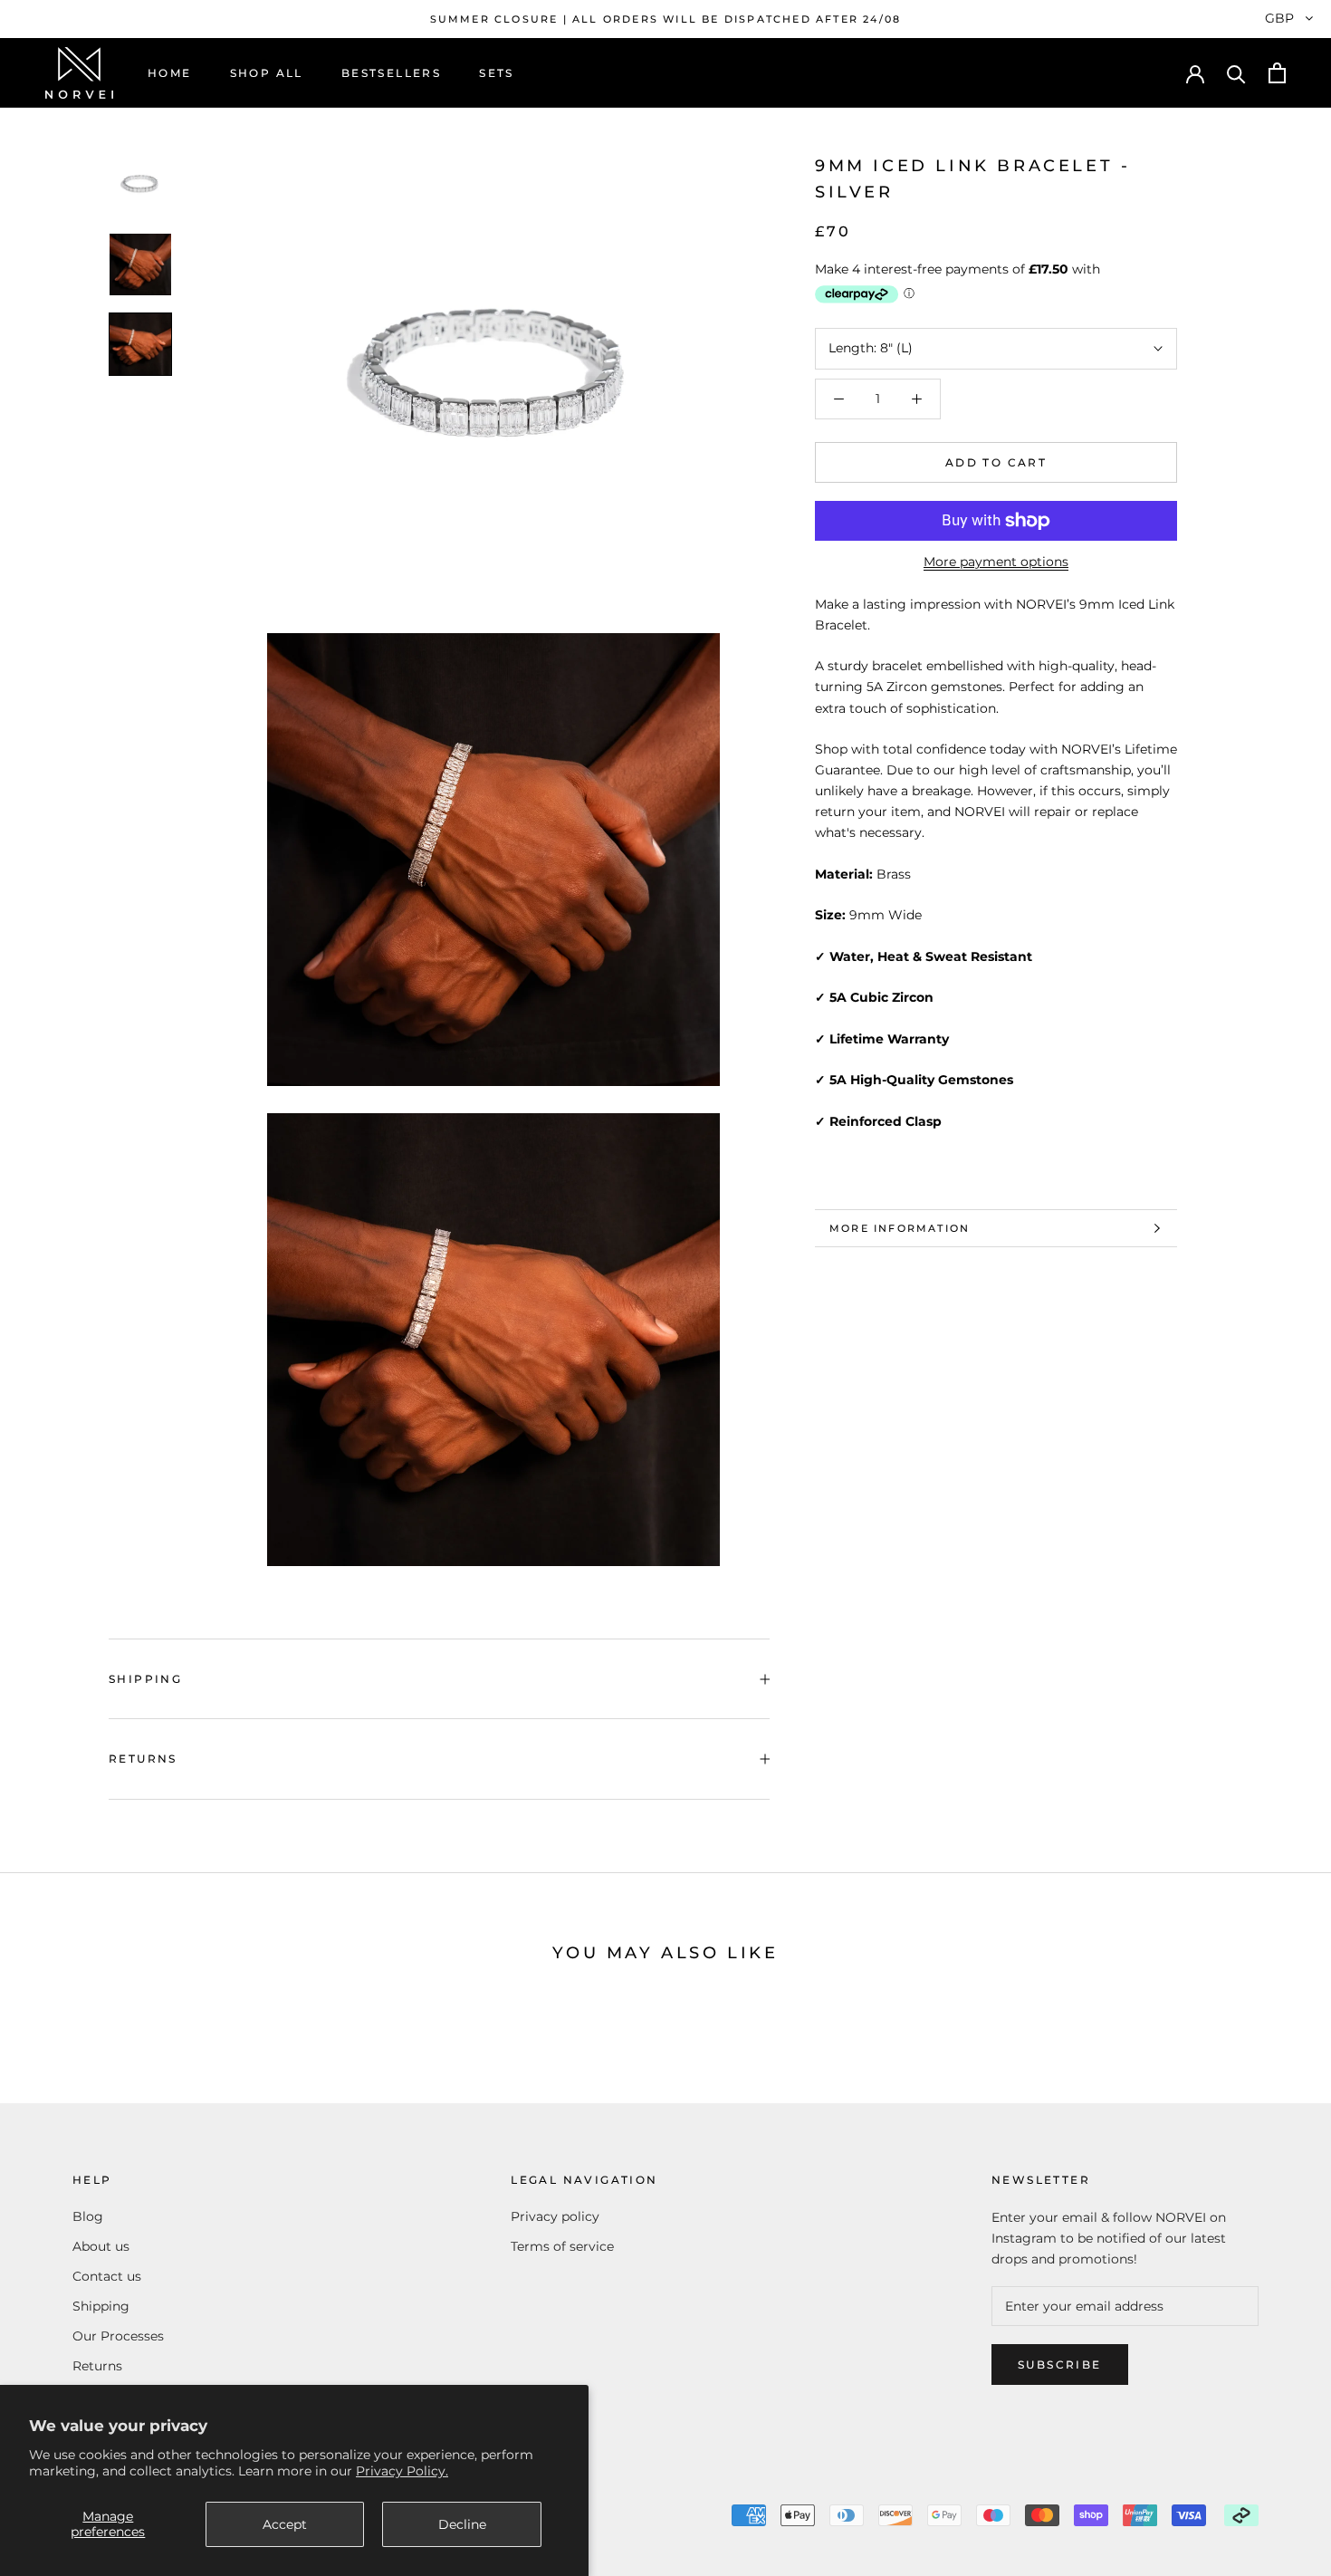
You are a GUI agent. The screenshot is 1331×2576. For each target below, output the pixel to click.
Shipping (145, 1679)
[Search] (1236, 73)
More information (900, 1228)
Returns (143, 1759)
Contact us (107, 2276)
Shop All (267, 73)
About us (101, 2246)
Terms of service (562, 2246)
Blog (88, 2216)
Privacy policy (555, 2216)
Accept (285, 2524)
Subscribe (1060, 2365)
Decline (462, 2524)
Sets (497, 73)
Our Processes (118, 2336)
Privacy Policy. (402, 2471)
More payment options (996, 562)
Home (170, 73)
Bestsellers (391, 73)
